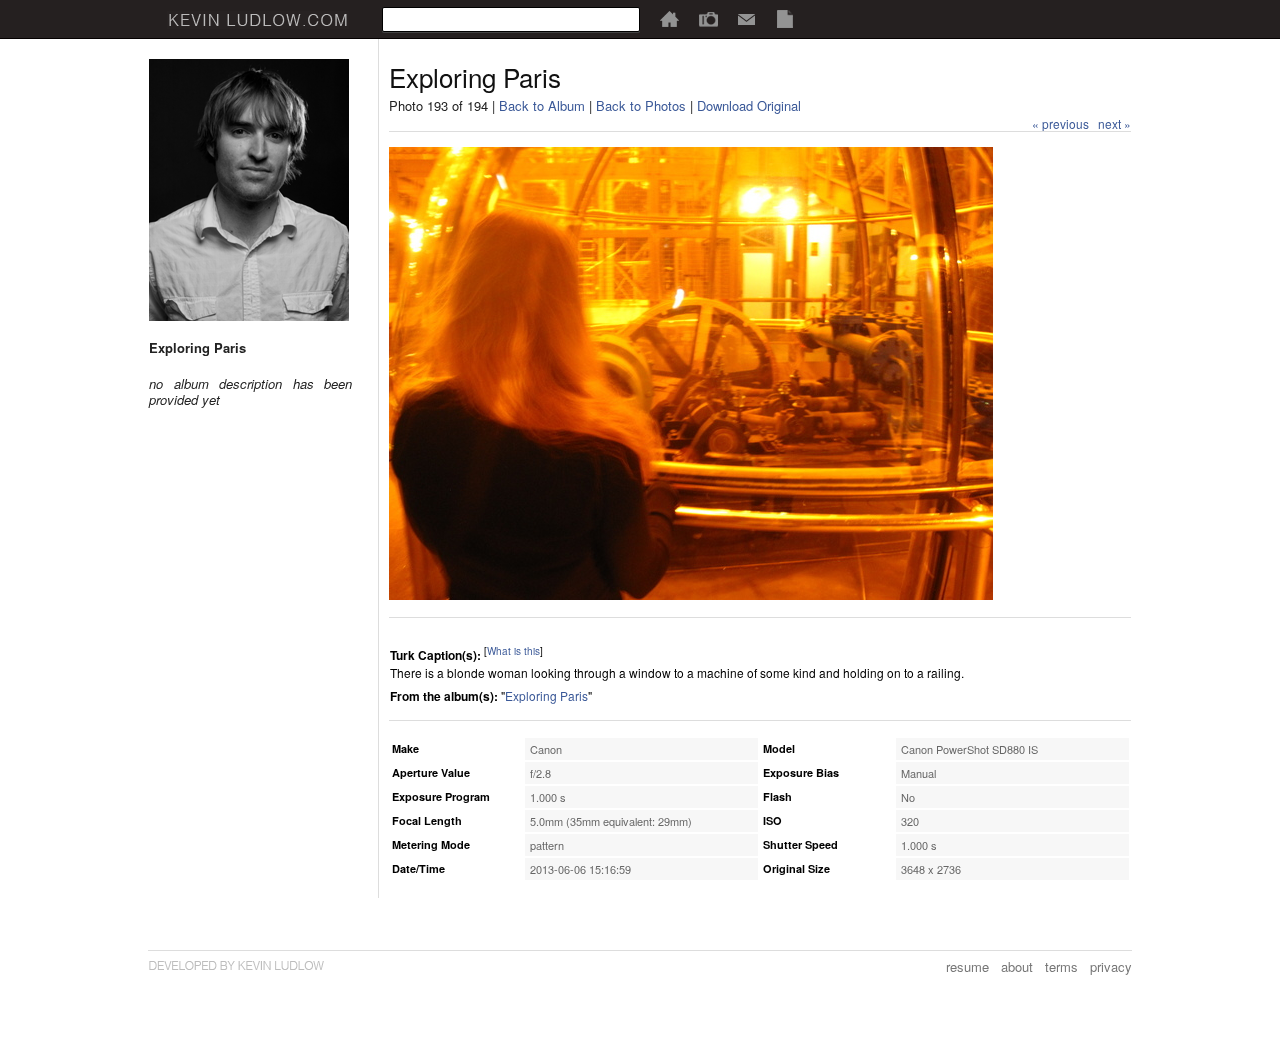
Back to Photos (641, 105)
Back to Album (542, 105)
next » (1114, 123)
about (1017, 966)
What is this (513, 651)
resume (967, 966)
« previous (1060, 123)
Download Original (749, 105)
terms (1061, 966)
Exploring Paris (546, 695)
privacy (1111, 966)
